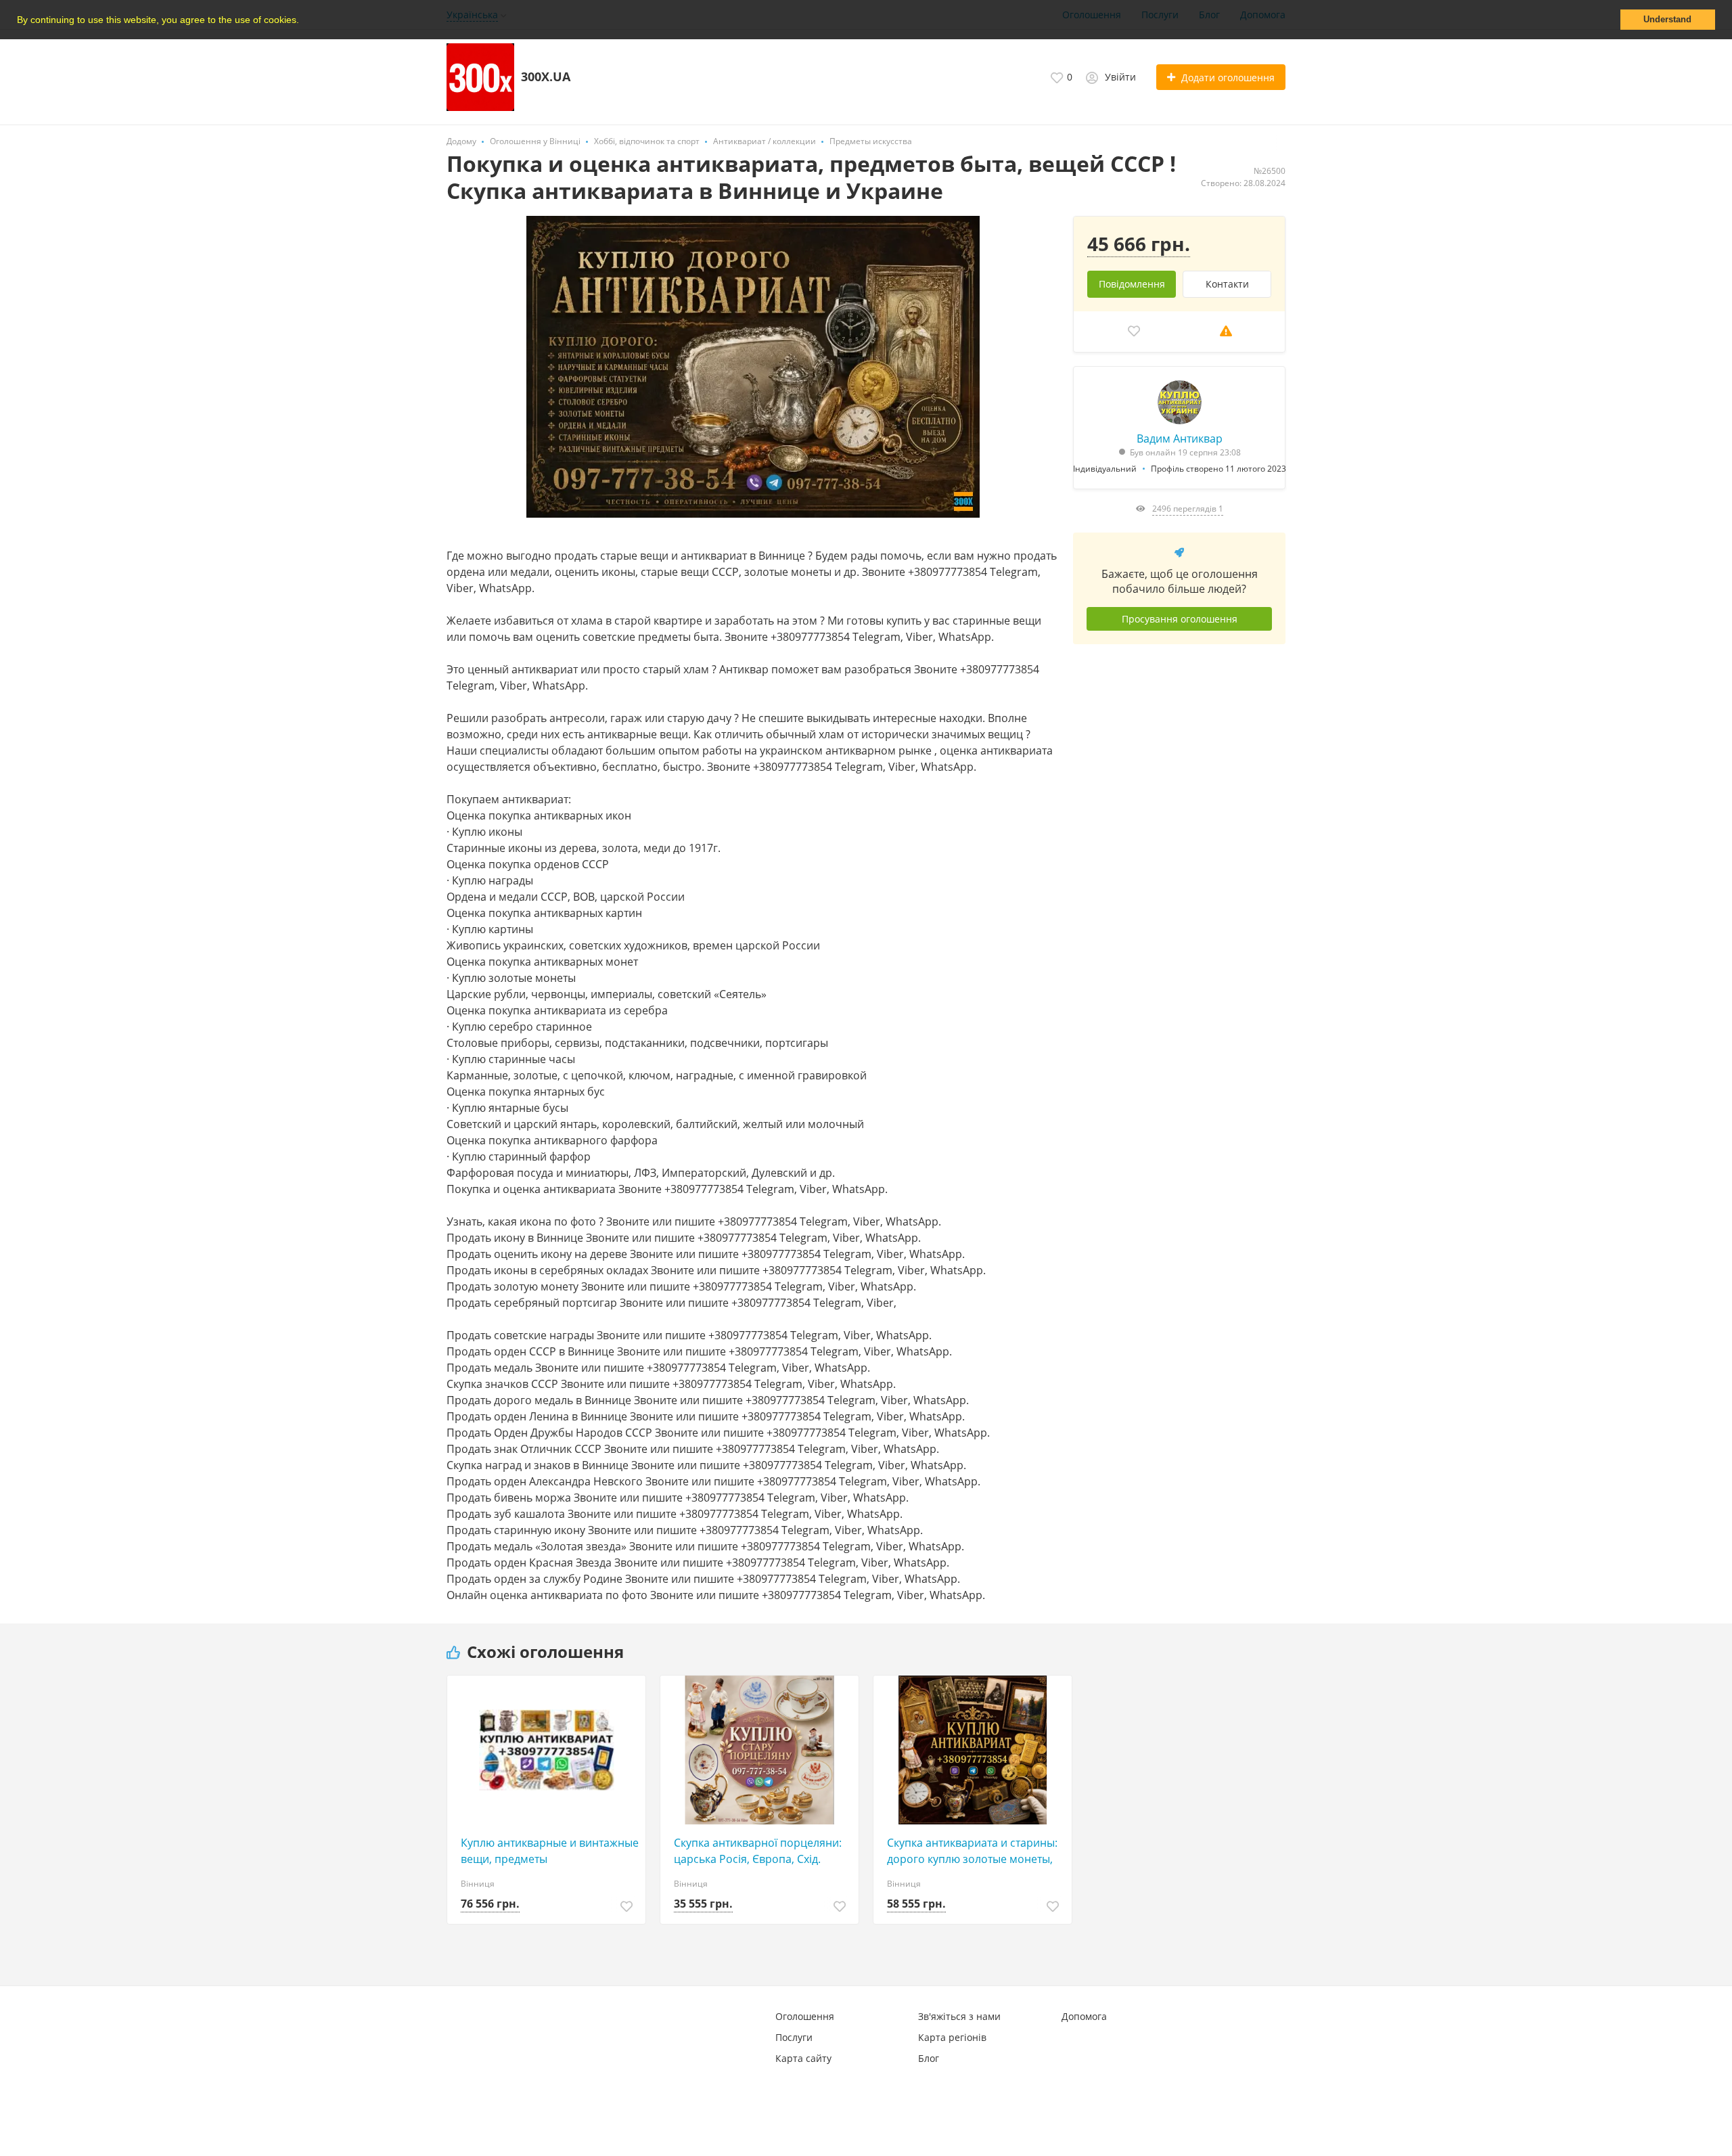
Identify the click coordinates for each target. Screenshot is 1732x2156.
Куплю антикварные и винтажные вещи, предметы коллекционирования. (550, 1851)
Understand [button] (1667, 20)
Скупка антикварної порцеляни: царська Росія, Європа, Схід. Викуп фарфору (758, 1851)
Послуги (794, 2037)
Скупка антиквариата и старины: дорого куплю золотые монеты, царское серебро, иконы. (972, 1851)
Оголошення (805, 2016)
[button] (304, 21)
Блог (929, 2058)
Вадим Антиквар (1180, 439)
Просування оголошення (1180, 619)
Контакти (1227, 284)
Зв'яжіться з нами (959, 2016)
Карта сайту (803, 2058)
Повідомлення (1132, 284)
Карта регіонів (952, 2037)
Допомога (1084, 2016)
